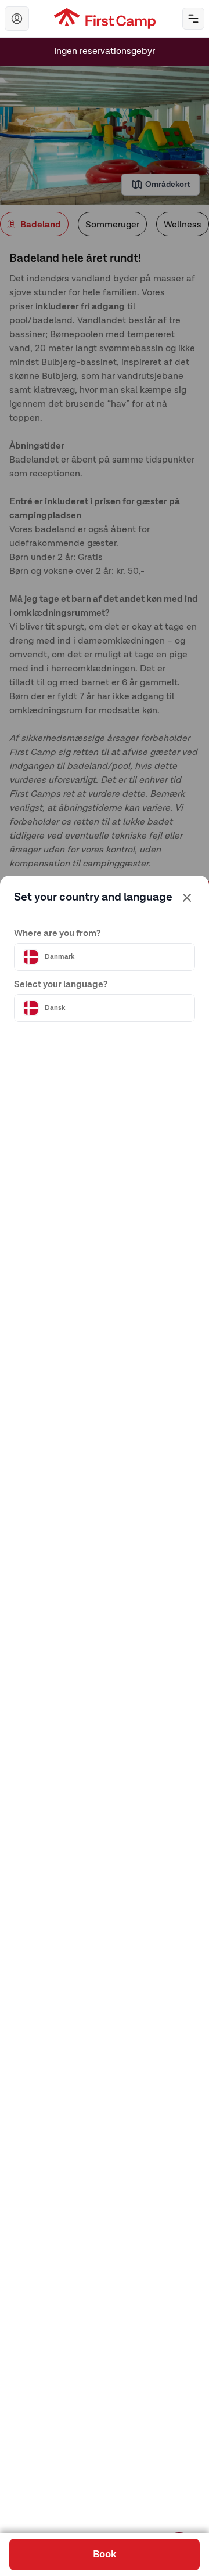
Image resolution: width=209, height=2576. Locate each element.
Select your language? (61, 985)
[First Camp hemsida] (105, 19)
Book (105, 2555)
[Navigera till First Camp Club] (17, 19)
